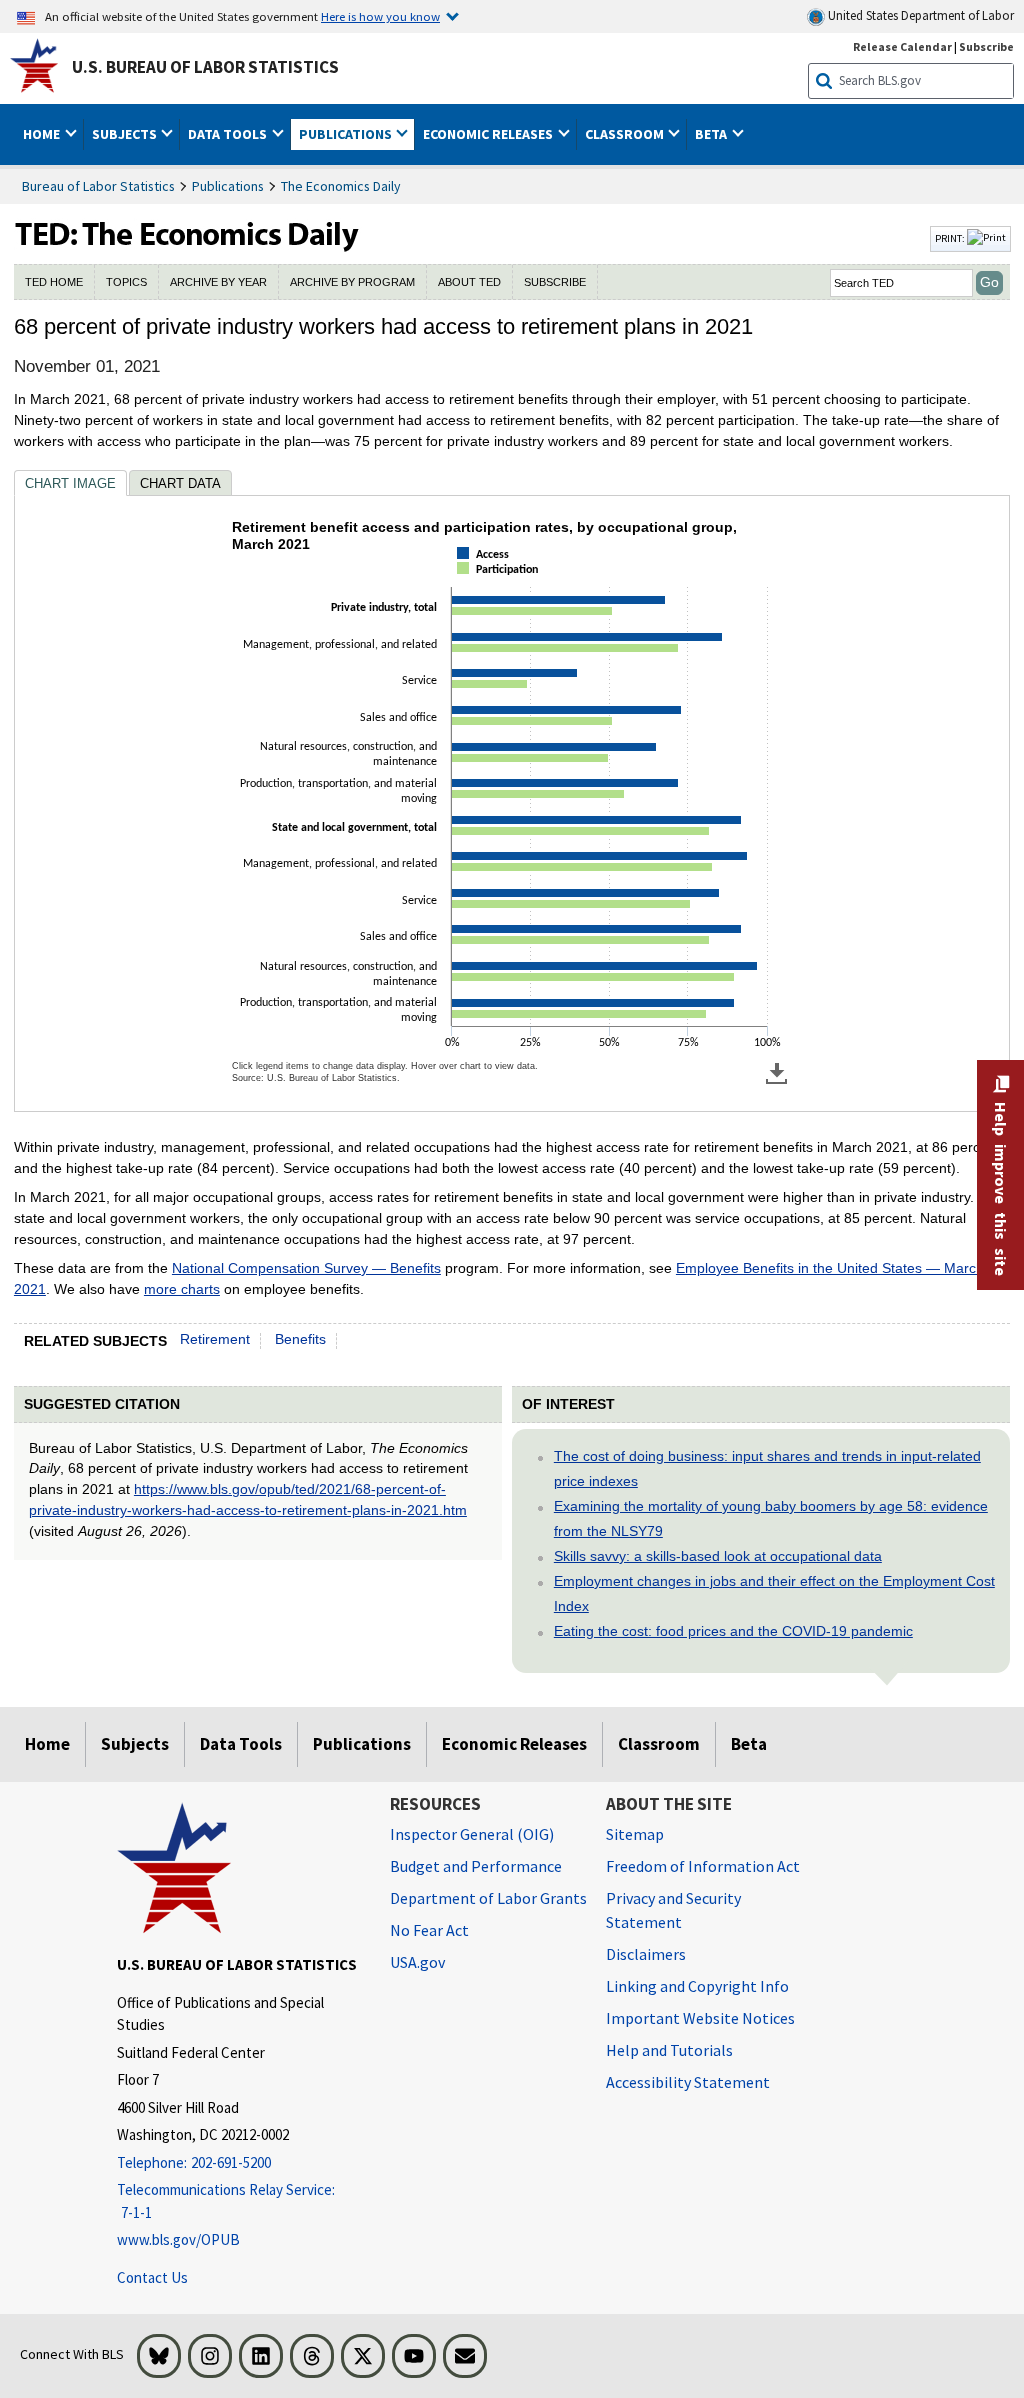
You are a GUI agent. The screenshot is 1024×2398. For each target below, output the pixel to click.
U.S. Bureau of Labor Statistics (205, 67)
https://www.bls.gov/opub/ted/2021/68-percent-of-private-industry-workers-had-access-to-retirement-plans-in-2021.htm (248, 1499)
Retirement (215, 1339)
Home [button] (43, 134)
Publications (228, 186)
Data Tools (241, 1744)
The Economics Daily (341, 186)
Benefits (300, 1339)
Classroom (659, 1744)
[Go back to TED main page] (470, 239)
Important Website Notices (700, 2018)
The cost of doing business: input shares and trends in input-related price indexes (767, 1468)
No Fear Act (429, 1930)
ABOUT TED (469, 282)
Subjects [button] (126, 134)
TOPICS (126, 282)
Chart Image (70, 483)
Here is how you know (380, 16)
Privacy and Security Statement (673, 1910)
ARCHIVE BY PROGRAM (352, 282)
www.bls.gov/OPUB (178, 2239)
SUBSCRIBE (555, 282)
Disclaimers (646, 1954)
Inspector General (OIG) (472, 1834)
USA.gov (417, 1962)
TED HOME (54, 282)
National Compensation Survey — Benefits (306, 1268)
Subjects (135, 1744)
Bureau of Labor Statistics (98, 186)
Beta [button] (712, 134)
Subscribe (986, 46)
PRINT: (951, 238)
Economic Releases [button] (489, 134)
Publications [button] (347, 134)
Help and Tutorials (669, 2050)
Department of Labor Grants (488, 1898)
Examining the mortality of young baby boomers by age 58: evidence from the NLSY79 (771, 1518)
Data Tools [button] (229, 134)
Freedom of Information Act (703, 1866)
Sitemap (635, 1834)
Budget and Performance (476, 1866)
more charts (182, 1289)
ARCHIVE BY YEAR (218, 282)
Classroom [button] (626, 134)
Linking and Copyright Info (697, 1986)
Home (47, 1744)
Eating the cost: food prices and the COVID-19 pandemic (733, 1631)
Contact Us (152, 2277)
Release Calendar (902, 46)
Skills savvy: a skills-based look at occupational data (718, 1556)
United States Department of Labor (919, 15)
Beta (749, 1744)
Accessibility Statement (688, 2082)
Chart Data (180, 483)
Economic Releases (514, 1744)
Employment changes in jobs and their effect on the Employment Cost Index (774, 1593)
